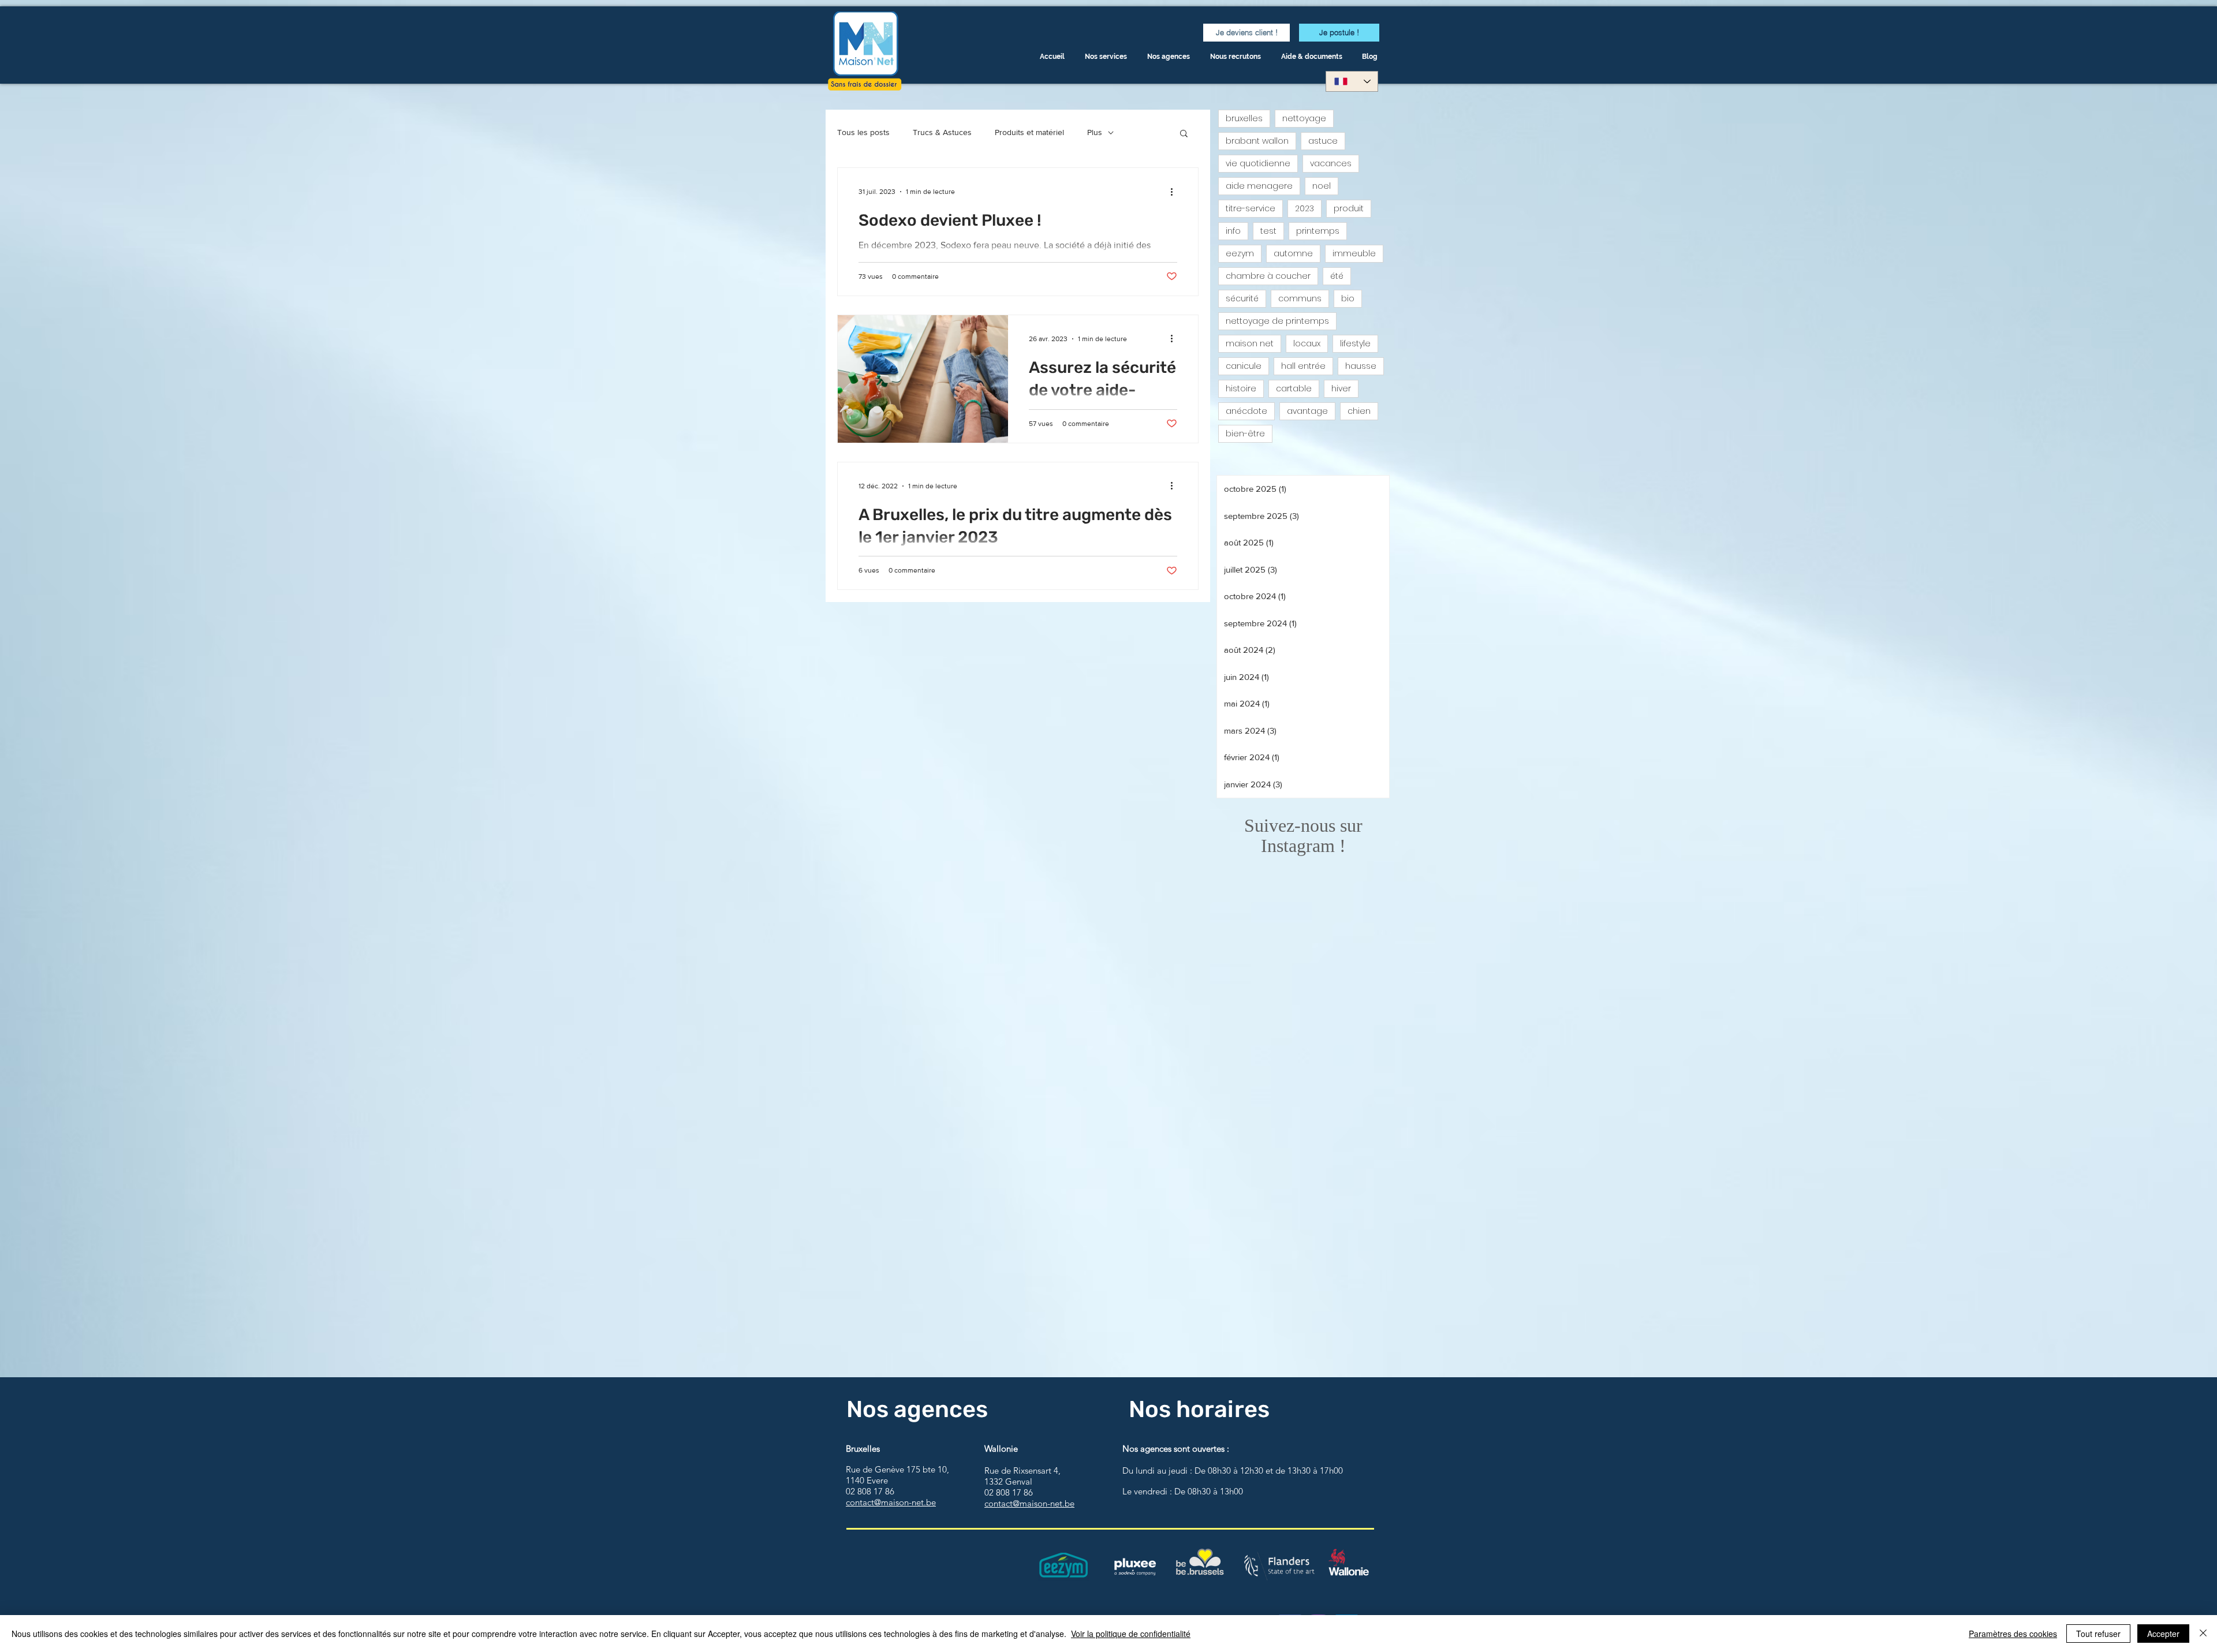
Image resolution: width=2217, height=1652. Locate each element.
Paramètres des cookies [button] (2013, 1634)
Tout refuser (2098, 1634)
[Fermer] (2203, 1634)
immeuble (1354, 253)
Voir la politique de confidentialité (1131, 1634)
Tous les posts (863, 132)
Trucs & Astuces (942, 132)
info (1233, 231)
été (1337, 276)
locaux (1307, 343)
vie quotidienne (1258, 163)
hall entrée (1303, 366)
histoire (1241, 388)
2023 (1305, 208)
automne (1293, 253)
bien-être (1245, 433)
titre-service (1251, 208)
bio (1348, 298)
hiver (1341, 388)
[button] (1313, 57)
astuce (1323, 141)
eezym (1240, 253)
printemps (1318, 231)
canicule (1244, 366)
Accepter (2163, 1634)
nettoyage (1304, 118)
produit (1349, 208)
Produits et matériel (1029, 132)
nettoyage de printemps (1277, 321)
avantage (1307, 411)
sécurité (1242, 298)
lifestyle (1355, 343)
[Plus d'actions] (1175, 192)
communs (1300, 298)
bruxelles (1244, 118)
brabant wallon (1257, 141)
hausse (1361, 366)
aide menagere (1259, 186)
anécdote (1246, 411)
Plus (1095, 132)
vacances (1331, 163)
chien (1359, 411)
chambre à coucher (1268, 276)
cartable (1294, 388)
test (1268, 231)
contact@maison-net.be (891, 1502)
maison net (1250, 343)
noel (1322, 186)
